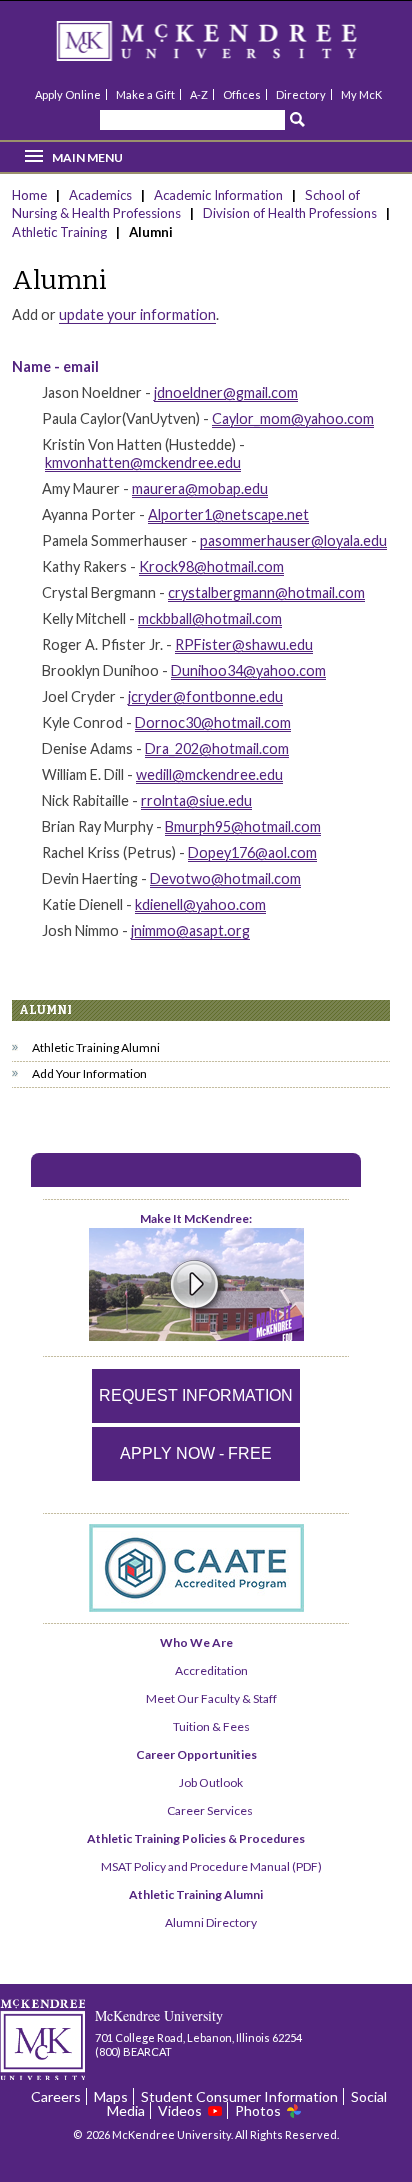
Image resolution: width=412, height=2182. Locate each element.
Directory (301, 94)
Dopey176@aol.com (252, 852)
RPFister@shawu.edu (244, 644)
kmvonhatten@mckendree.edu (143, 462)
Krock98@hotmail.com (211, 566)
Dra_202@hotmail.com (217, 748)
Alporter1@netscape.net (228, 514)
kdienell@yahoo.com (200, 904)
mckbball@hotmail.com (210, 618)
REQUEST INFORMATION (196, 1395)
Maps (111, 2096)
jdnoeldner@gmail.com (226, 392)
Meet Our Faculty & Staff (211, 1698)
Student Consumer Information (239, 2096)
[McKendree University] (233, 47)
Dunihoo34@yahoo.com (248, 670)
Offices (242, 94)
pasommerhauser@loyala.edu (293, 540)
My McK (361, 94)
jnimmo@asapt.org (190, 930)
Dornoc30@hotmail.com (213, 722)
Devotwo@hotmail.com (225, 878)
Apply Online (68, 94)
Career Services (210, 1810)
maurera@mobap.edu (200, 488)
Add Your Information (89, 1073)
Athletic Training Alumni (96, 1047)
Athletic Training (59, 232)
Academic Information (218, 195)
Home (31, 195)
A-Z (199, 94)
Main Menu (87, 157)
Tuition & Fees (211, 1726)
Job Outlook (211, 1782)
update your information (137, 314)
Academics (100, 195)
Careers (56, 2096)
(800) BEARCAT (133, 2051)
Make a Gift (145, 94)
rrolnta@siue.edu (196, 800)
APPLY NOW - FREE (196, 1453)
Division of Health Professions (291, 213)
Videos (180, 2110)
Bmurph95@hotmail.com (243, 826)
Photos (258, 2110)
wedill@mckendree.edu (209, 774)
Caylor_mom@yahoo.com (293, 418)
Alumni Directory (211, 1922)
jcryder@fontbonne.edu (205, 696)
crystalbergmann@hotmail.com (266, 592)
